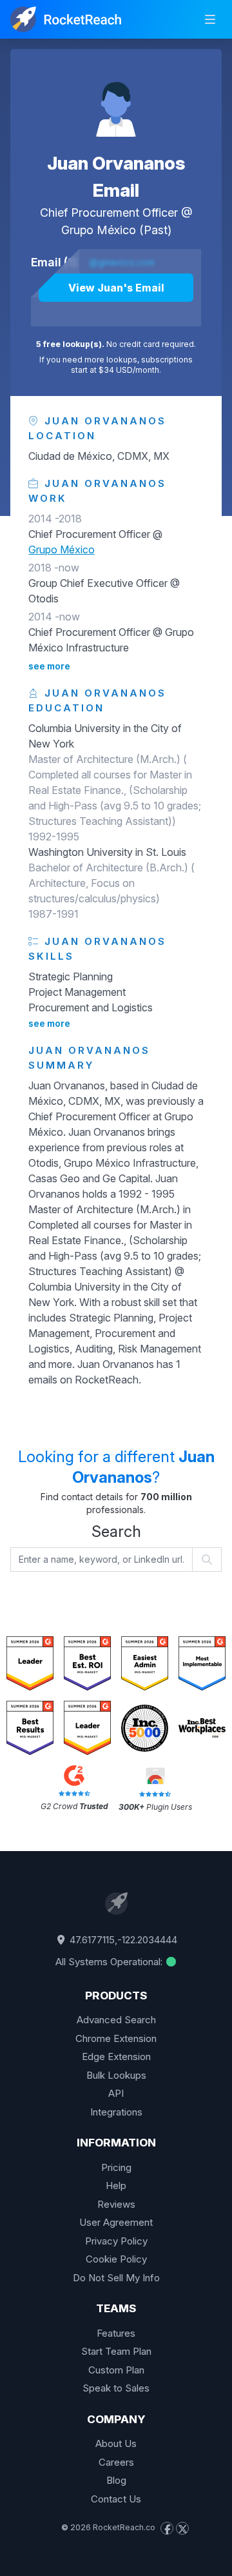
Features (116, 2333)
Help (116, 2185)
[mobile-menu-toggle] (210, 19)
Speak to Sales (116, 2388)
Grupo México (99, 230)
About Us (116, 2443)
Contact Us (116, 2499)
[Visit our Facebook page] (167, 2528)
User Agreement (116, 2222)
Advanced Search (116, 2020)
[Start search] (207, 1560)
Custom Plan (116, 2370)
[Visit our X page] (182, 2528)
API (116, 2093)
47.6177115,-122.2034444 (122, 1940)
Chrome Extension (116, 2038)
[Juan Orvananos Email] (116, 101)
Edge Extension (116, 2056)
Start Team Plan (116, 2351)
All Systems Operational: (110, 1962)
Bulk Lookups (116, 2075)
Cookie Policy (116, 2259)
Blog (116, 2480)
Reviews (116, 2204)
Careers (116, 2462)
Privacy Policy (116, 2241)
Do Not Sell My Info (116, 2278)
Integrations (116, 2112)
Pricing (116, 2167)
